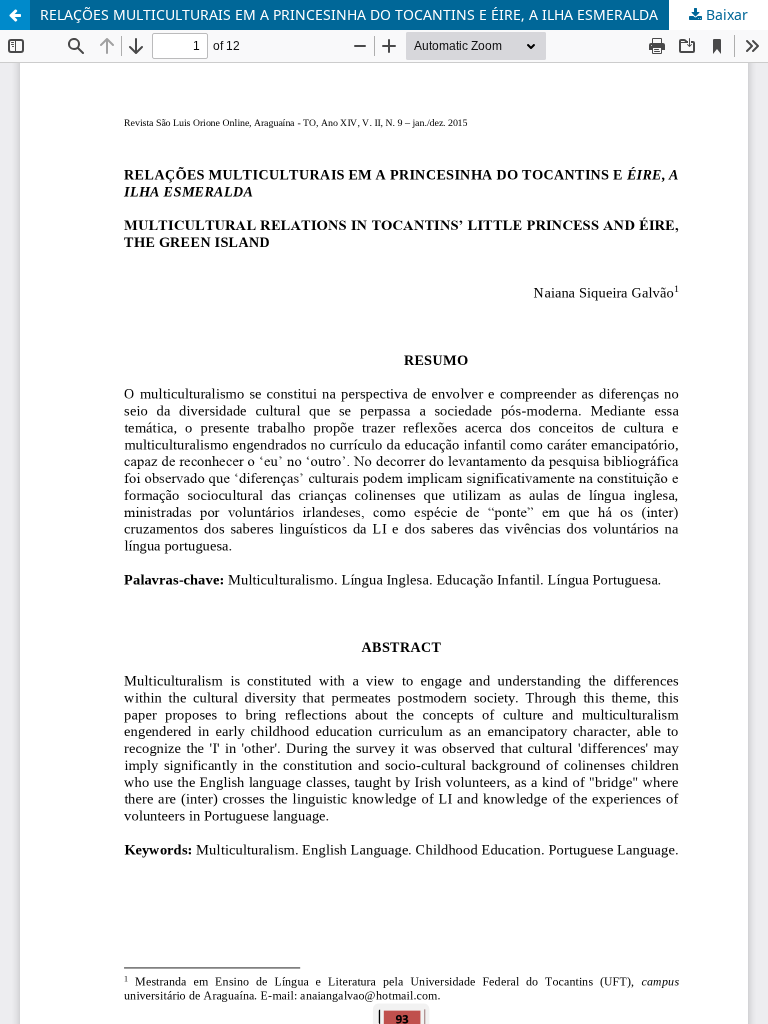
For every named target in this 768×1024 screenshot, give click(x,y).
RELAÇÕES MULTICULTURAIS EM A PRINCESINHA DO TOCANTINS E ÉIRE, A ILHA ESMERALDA (349, 14)
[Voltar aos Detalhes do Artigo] (15, 15)
